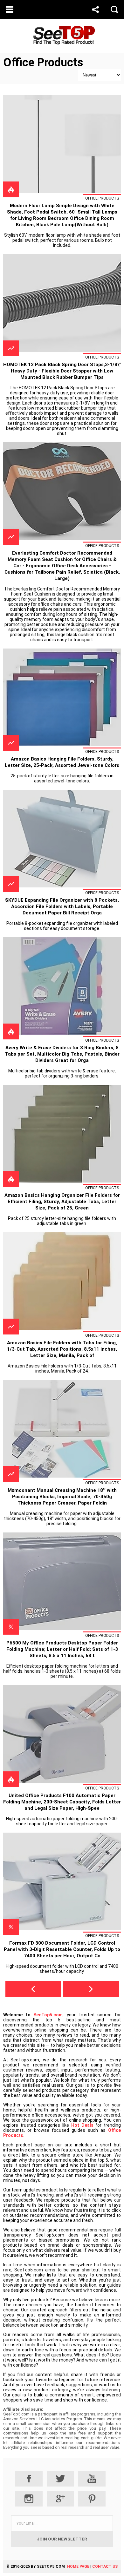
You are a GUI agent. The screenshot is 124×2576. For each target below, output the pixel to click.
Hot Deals (82, 2125)
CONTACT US (105, 2566)
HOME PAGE (78, 2566)
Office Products (102, 198)
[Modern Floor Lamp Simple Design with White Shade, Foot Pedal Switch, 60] (62, 191)
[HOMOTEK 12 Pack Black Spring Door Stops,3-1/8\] (62, 350)
